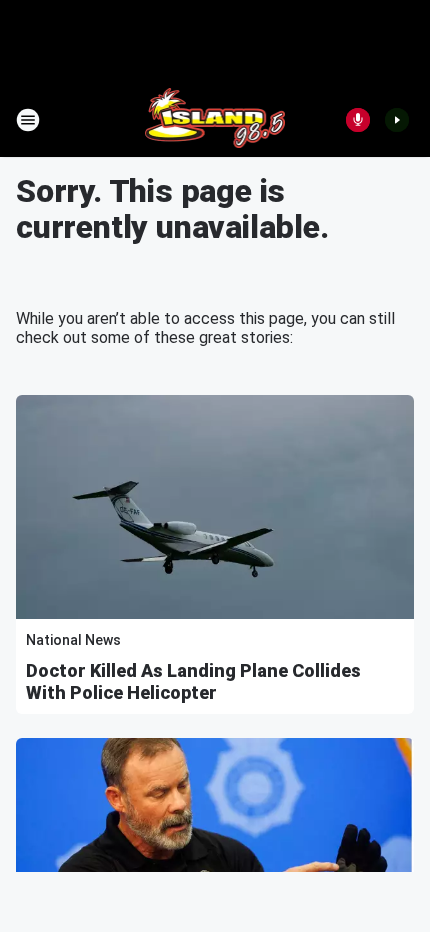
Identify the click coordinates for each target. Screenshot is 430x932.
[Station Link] (215, 120)
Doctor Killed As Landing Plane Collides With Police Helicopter (193, 681)
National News (73, 640)
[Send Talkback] (358, 120)
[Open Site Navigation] (28, 120)
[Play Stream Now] (397, 120)
